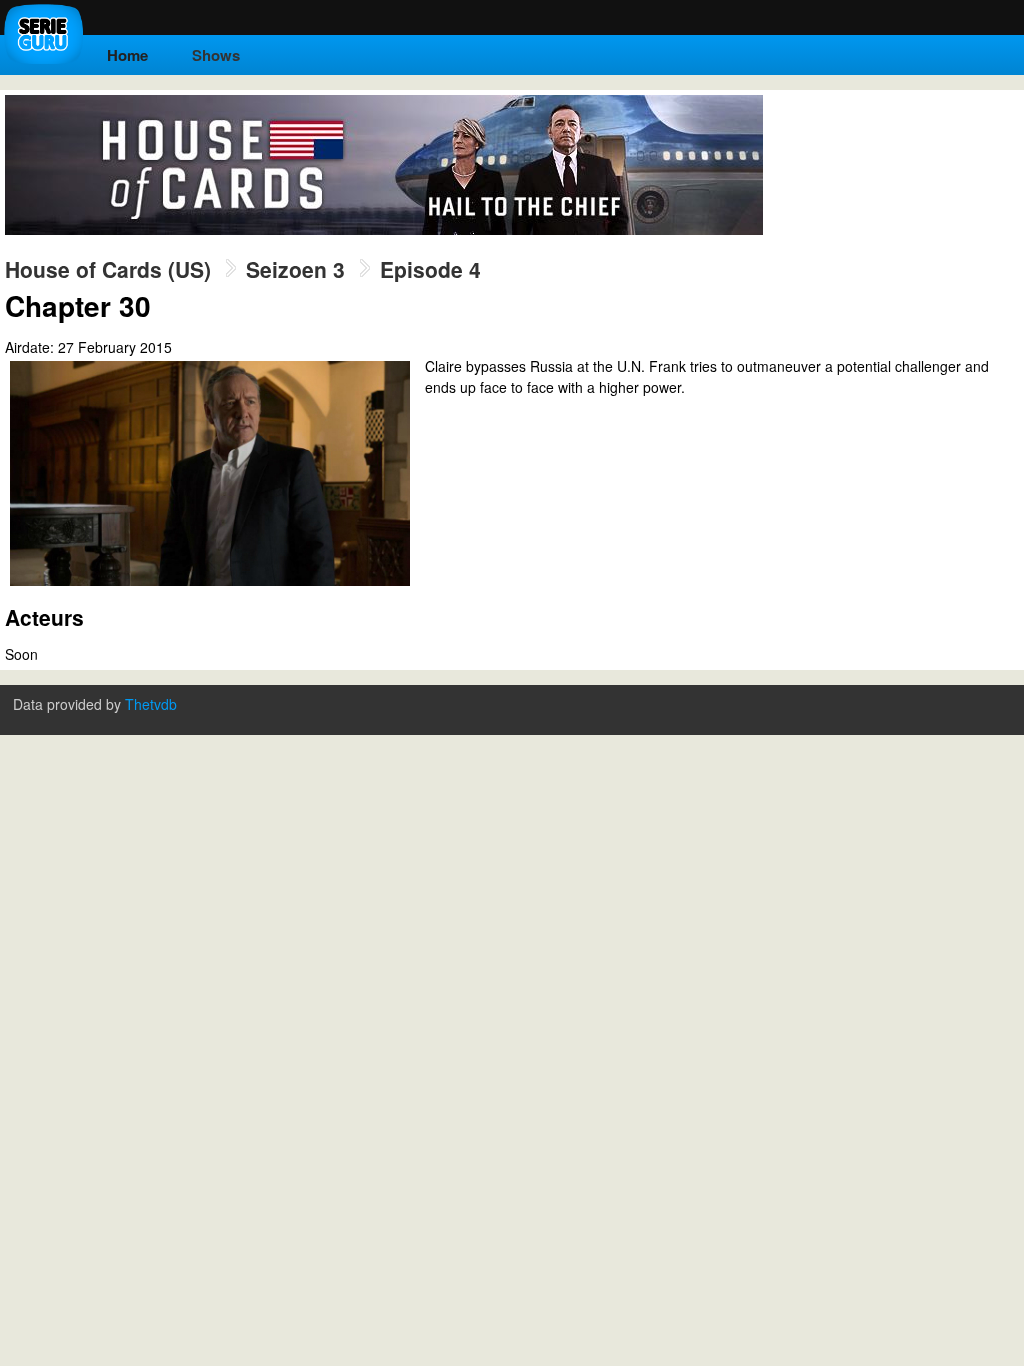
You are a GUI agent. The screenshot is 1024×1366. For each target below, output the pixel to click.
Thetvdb (151, 704)
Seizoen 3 (295, 269)
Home (127, 55)
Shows (216, 55)
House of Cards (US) (108, 269)
